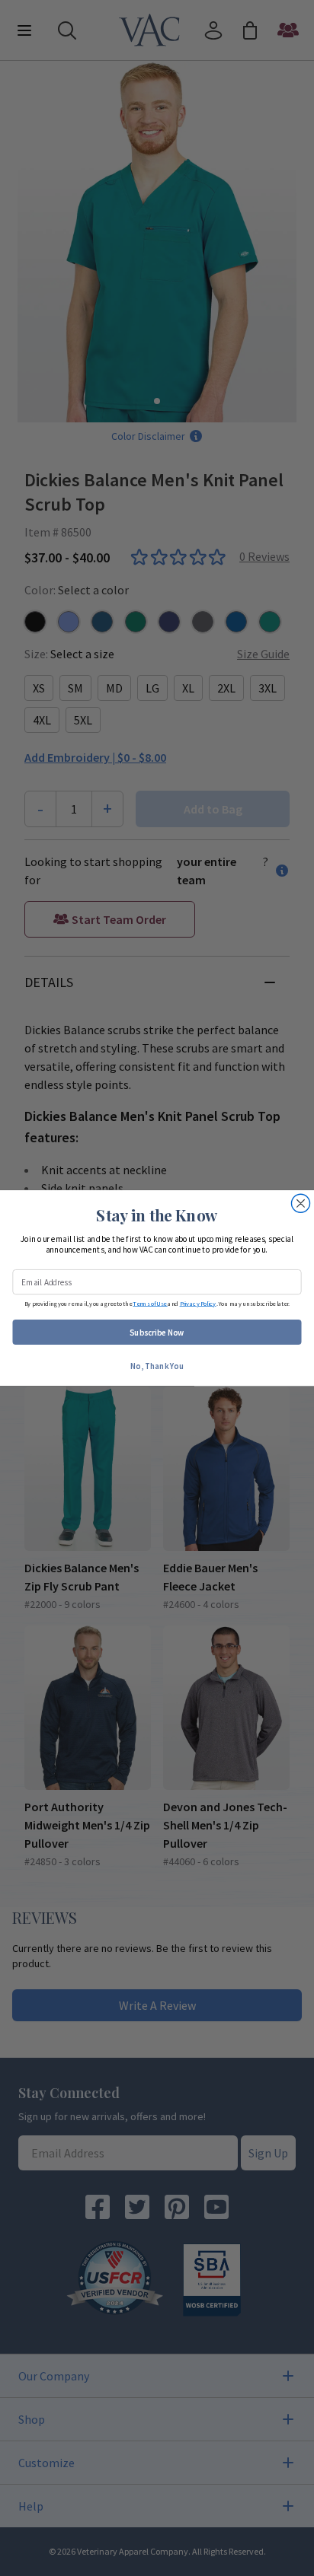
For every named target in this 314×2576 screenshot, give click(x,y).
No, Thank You (157, 1365)
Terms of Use (150, 1303)
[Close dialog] (300, 1203)
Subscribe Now (157, 1332)
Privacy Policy (198, 1303)
